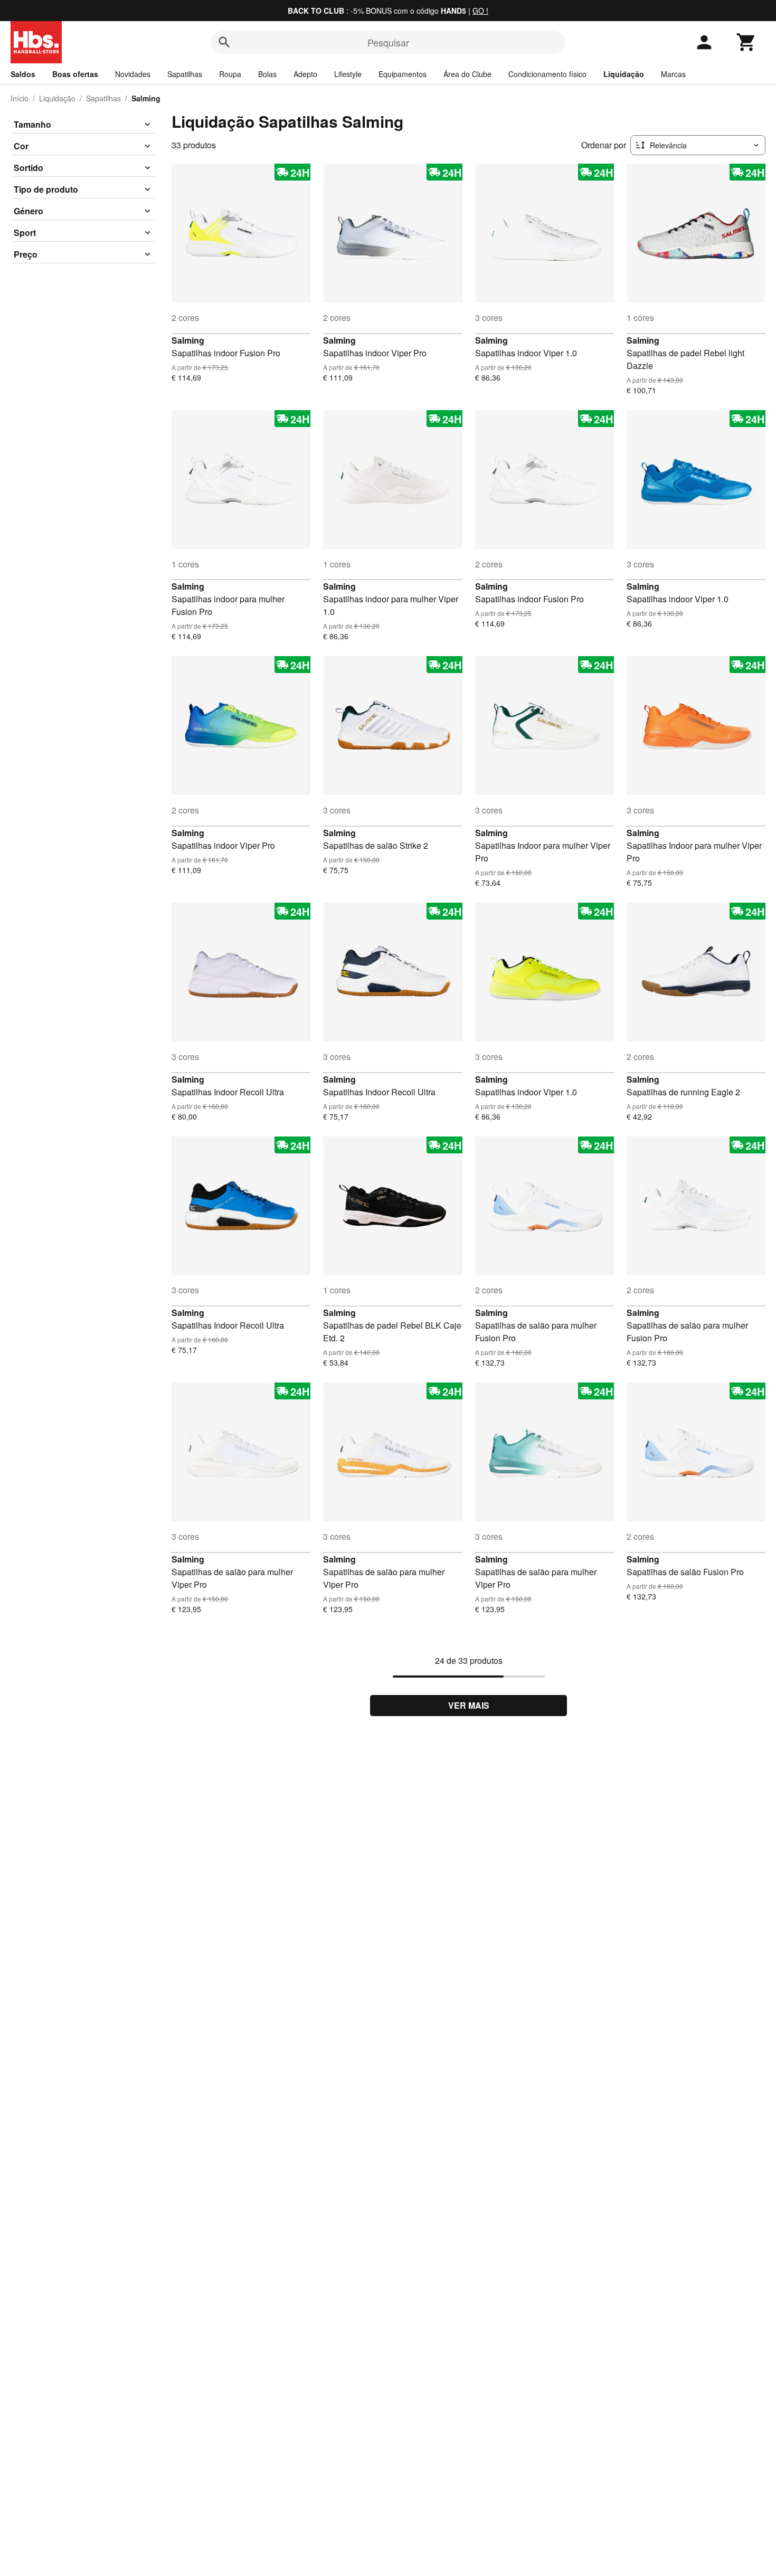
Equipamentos (403, 74)
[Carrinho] (746, 42)
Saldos (23, 74)
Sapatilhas (185, 74)
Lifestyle (348, 74)
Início (20, 98)
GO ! (480, 11)
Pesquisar (388, 42)
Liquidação (624, 74)
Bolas (267, 74)
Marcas (673, 74)
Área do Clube (467, 74)
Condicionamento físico (547, 74)
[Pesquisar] (224, 42)
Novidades (133, 74)
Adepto (305, 74)
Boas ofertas (75, 74)
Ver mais (469, 1705)
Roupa (230, 74)
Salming (188, 340)
